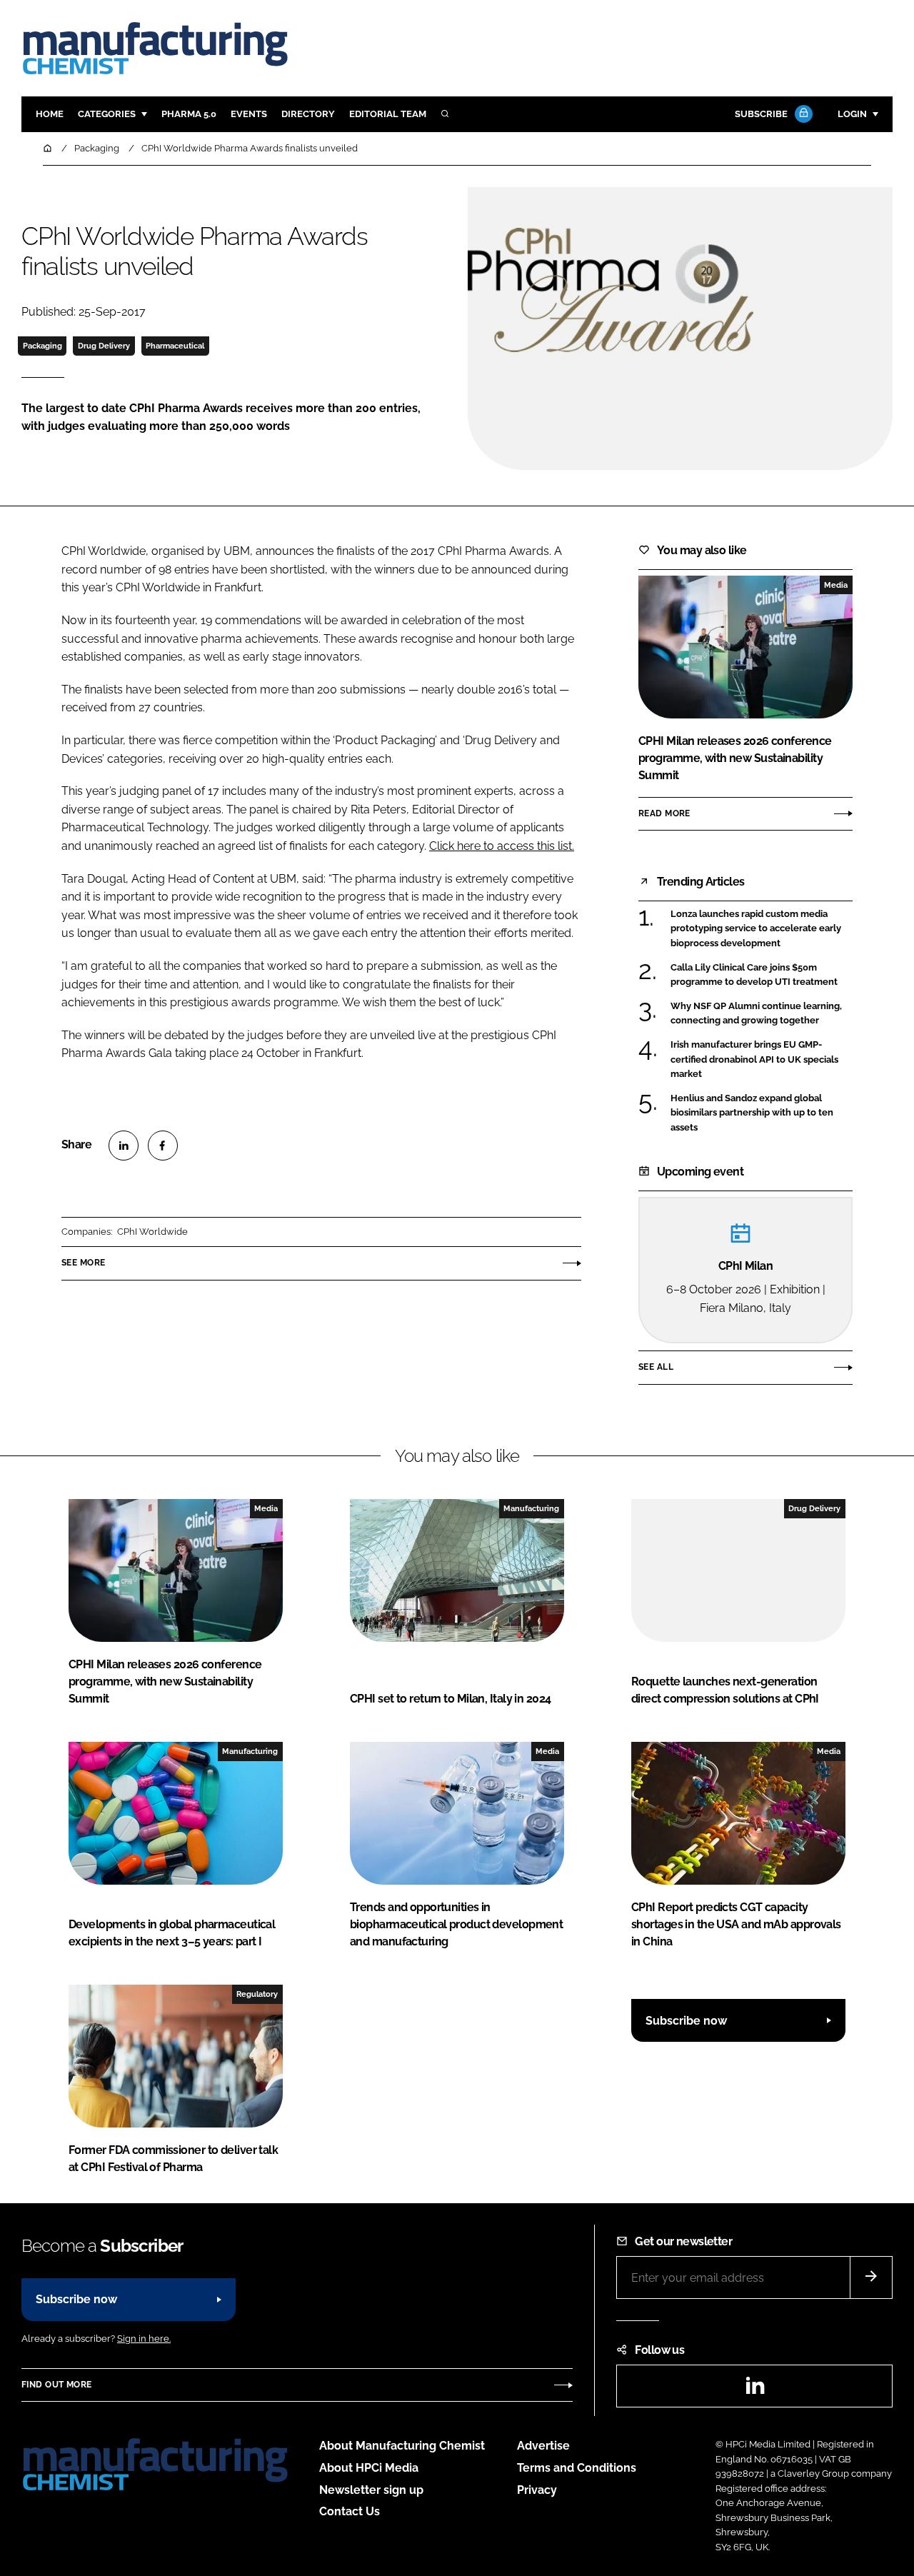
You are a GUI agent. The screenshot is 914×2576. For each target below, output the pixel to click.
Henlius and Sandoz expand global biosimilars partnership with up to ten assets (752, 1113)
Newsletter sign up (371, 2490)
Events (249, 114)
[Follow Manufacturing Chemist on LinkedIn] (755, 2390)
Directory (308, 114)
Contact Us (350, 2511)
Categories (107, 114)
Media (836, 585)
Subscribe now (686, 2021)
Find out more (56, 2385)
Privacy (537, 2490)
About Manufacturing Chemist (402, 2446)
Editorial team (388, 114)
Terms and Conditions (577, 2468)
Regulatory (257, 1994)
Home (50, 114)
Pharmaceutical (175, 346)
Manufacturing (531, 1508)
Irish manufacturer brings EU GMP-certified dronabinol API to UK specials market (754, 1059)
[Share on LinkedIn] (124, 1146)
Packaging (42, 346)
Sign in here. (144, 2339)
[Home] (49, 148)
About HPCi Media (369, 2468)
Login (852, 114)
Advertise (543, 2446)
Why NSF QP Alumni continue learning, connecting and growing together (756, 1014)
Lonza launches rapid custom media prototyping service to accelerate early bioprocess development (756, 929)
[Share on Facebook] (163, 1146)
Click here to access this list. (502, 846)
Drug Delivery (104, 346)
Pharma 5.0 (189, 114)
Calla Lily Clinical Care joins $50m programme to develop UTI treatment (754, 975)
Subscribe (761, 114)
